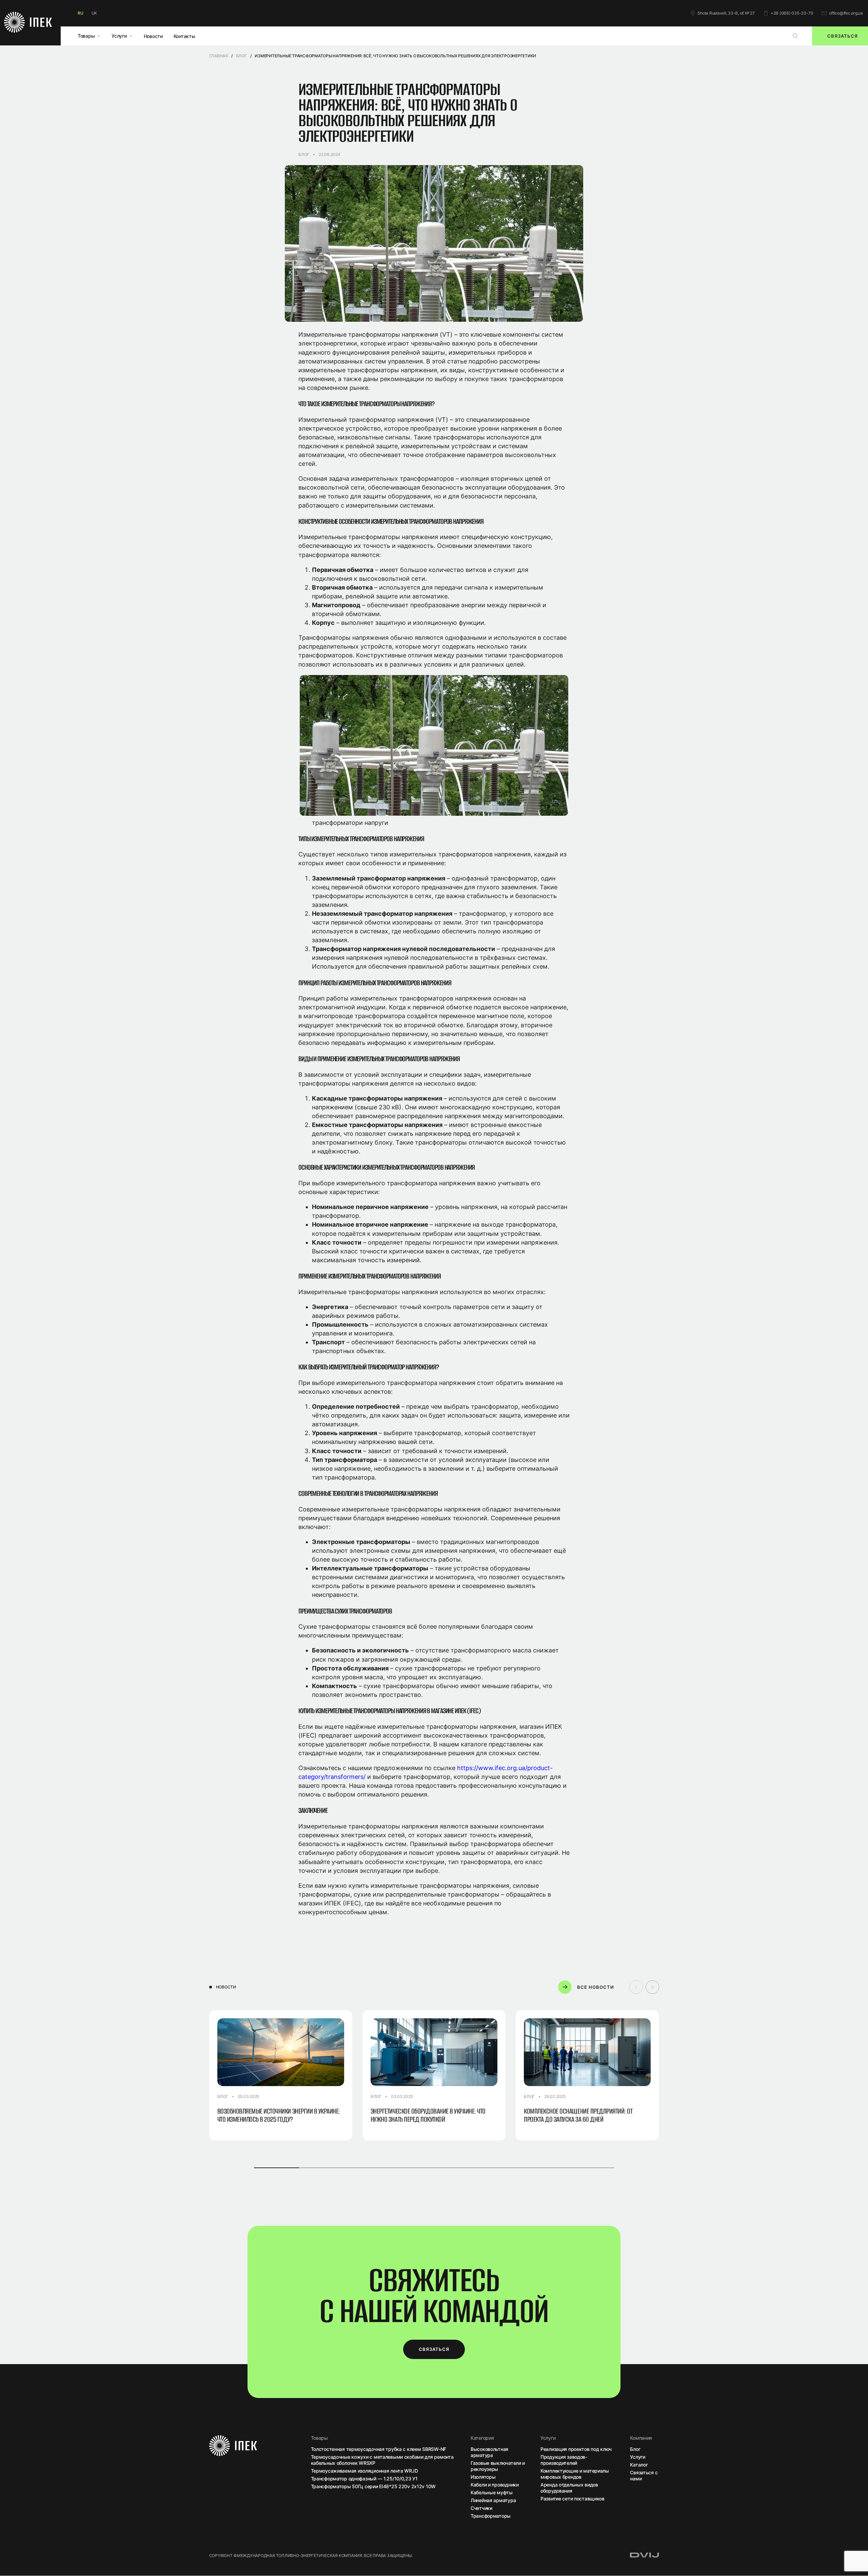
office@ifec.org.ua (846, 13)
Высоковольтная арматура (489, 2452)
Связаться (434, 2349)
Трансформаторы (491, 2516)
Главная (219, 56)
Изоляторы (483, 2477)
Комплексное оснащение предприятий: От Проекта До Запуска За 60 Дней (578, 2115)
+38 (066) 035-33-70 (792, 13)
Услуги (119, 36)
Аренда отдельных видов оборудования (569, 2488)
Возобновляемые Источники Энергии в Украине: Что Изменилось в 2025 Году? (279, 2115)
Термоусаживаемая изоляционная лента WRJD (364, 2471)
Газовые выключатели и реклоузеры (498, 2466)
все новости (596, 1987)
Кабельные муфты (492, 2492)
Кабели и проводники (495, 2485)
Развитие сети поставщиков (573, 2499)
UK (94, 13)
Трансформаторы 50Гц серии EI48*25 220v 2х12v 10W (373, 2486)
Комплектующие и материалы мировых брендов (575, 2474)
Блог (241, 56)
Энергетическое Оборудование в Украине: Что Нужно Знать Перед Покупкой (428, 2115)
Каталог (639, 2465)
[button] (652, 1987)
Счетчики (481, 2508)
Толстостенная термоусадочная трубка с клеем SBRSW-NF (379, 2449)
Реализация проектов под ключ (576, 2449)
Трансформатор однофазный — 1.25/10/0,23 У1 (364, 2479)
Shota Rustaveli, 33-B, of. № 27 (726, 13)
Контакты (184, 36)
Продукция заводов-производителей (564, 2460)
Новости (153, 36)
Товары (86, 36)
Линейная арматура (493, 2500)
